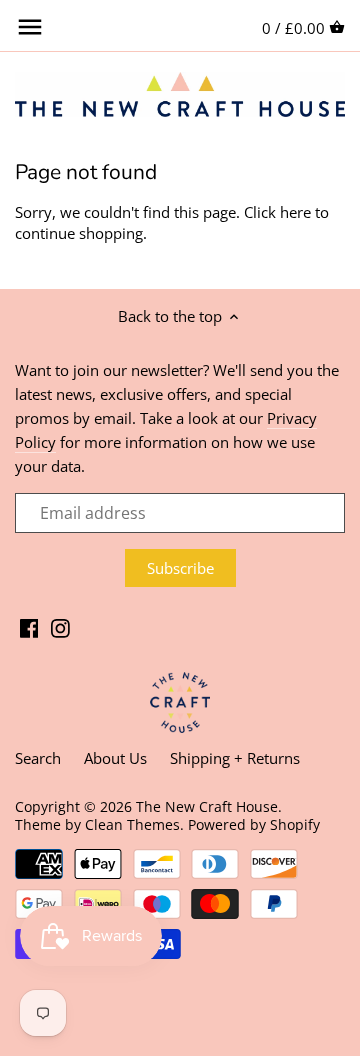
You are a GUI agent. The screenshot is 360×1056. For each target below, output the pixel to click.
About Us (115, 758)
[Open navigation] (30, 27)
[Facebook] (29, 626)
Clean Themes (132, 825)
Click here (277, 212)
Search (38, 758)
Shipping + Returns (235, 758)
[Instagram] (60, 626)
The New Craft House (207, 807)
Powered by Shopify (254, 825)
